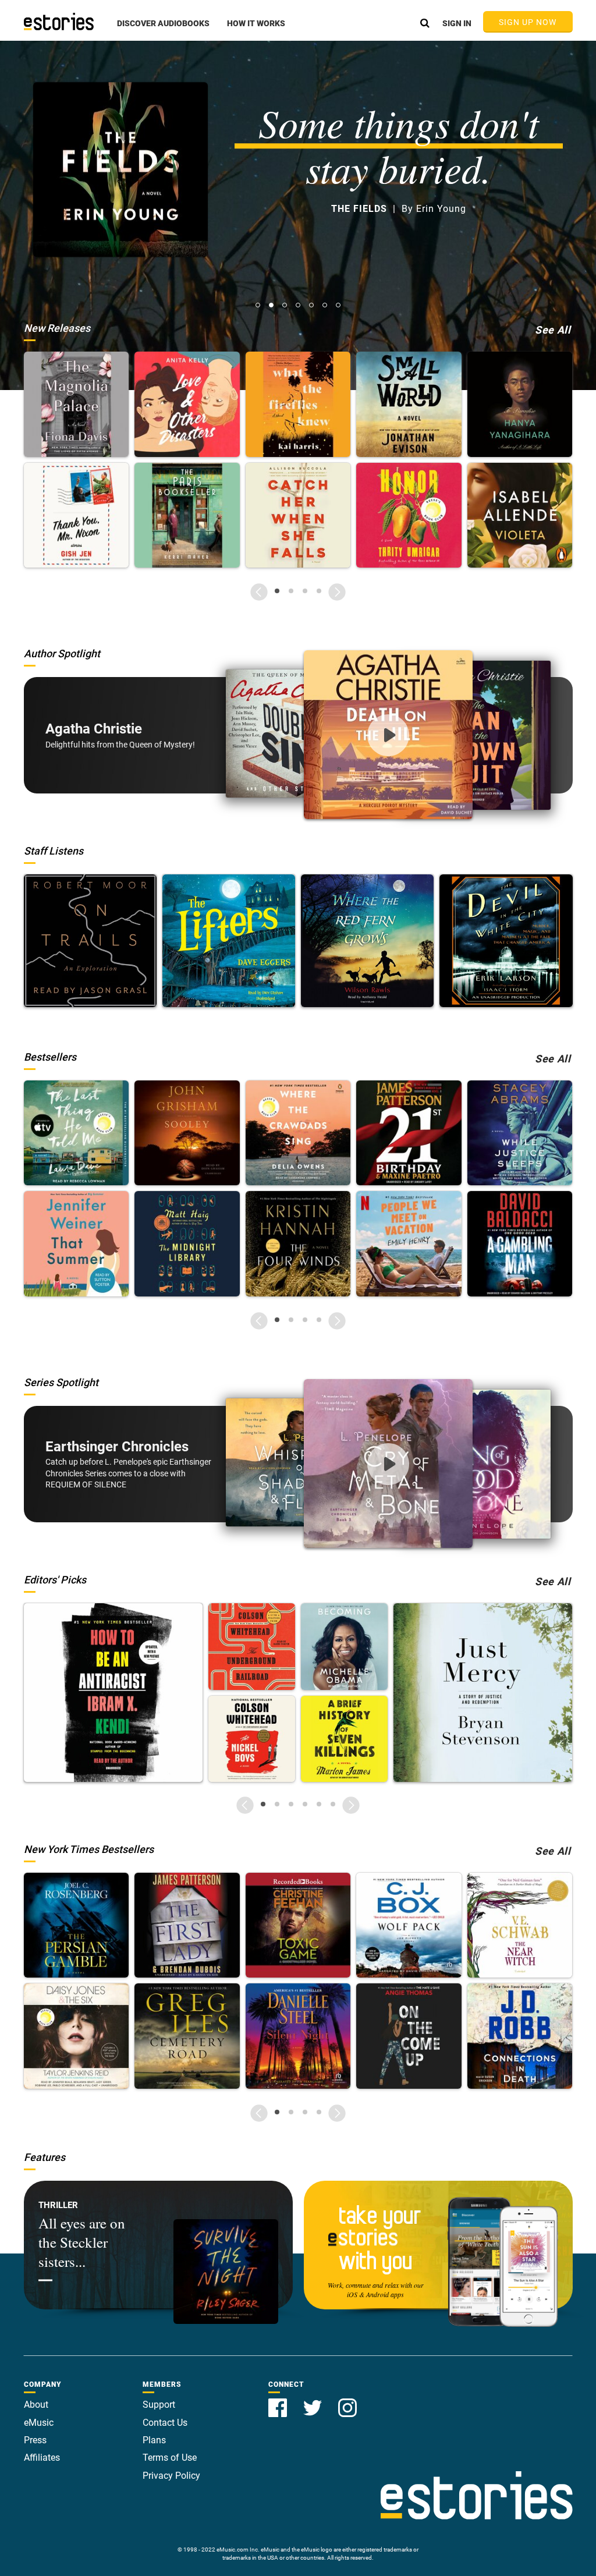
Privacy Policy (171, 2476)
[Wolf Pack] (409, 1925)
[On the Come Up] (409, 2036)
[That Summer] (77, 1244)
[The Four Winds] (298, 1244)
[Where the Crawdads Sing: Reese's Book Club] (298, 1133)
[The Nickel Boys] (252, 1739)
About (36, 2405)
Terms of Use (170, 2458)
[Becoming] (344, 1647)
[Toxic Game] (298, 1925)
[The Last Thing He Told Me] (77, 1133)
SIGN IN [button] (457, 23)
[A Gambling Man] (520, 1244)
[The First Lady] (187, 1925)
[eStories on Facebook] (279, 2401)
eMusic (39, 2423)
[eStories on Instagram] (347, 2401)
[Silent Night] (298, 2036)
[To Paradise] (520, 404)
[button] (163, 30)
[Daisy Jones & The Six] (77, 2036)
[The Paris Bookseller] (187, 515)
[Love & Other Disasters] (187, 404)
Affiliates (42, 2458)
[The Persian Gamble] (77, 1925)
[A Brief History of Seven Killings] (344, 1739)
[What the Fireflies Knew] (298, 404)
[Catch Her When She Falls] (298, 515)
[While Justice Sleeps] (520, 1133)
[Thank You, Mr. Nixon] (77, 515)
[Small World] (409, 404)
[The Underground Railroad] (252, 1647)
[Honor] (409, 515)
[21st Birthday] (409, 1133)
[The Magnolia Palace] (77, 404)
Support (159, 2405)
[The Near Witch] (520, 1925)
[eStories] (59, 22)
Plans (154, 2440)
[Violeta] (520, 515)
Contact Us (165, 2423)
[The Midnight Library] (187, 1244)
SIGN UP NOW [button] (528, 22)
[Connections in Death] (520, 2036)
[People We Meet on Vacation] (409, 1244)
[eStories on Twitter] (314, 2401)
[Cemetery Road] (187, 2036)
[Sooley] (187, 1133)
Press (35, 2440)
